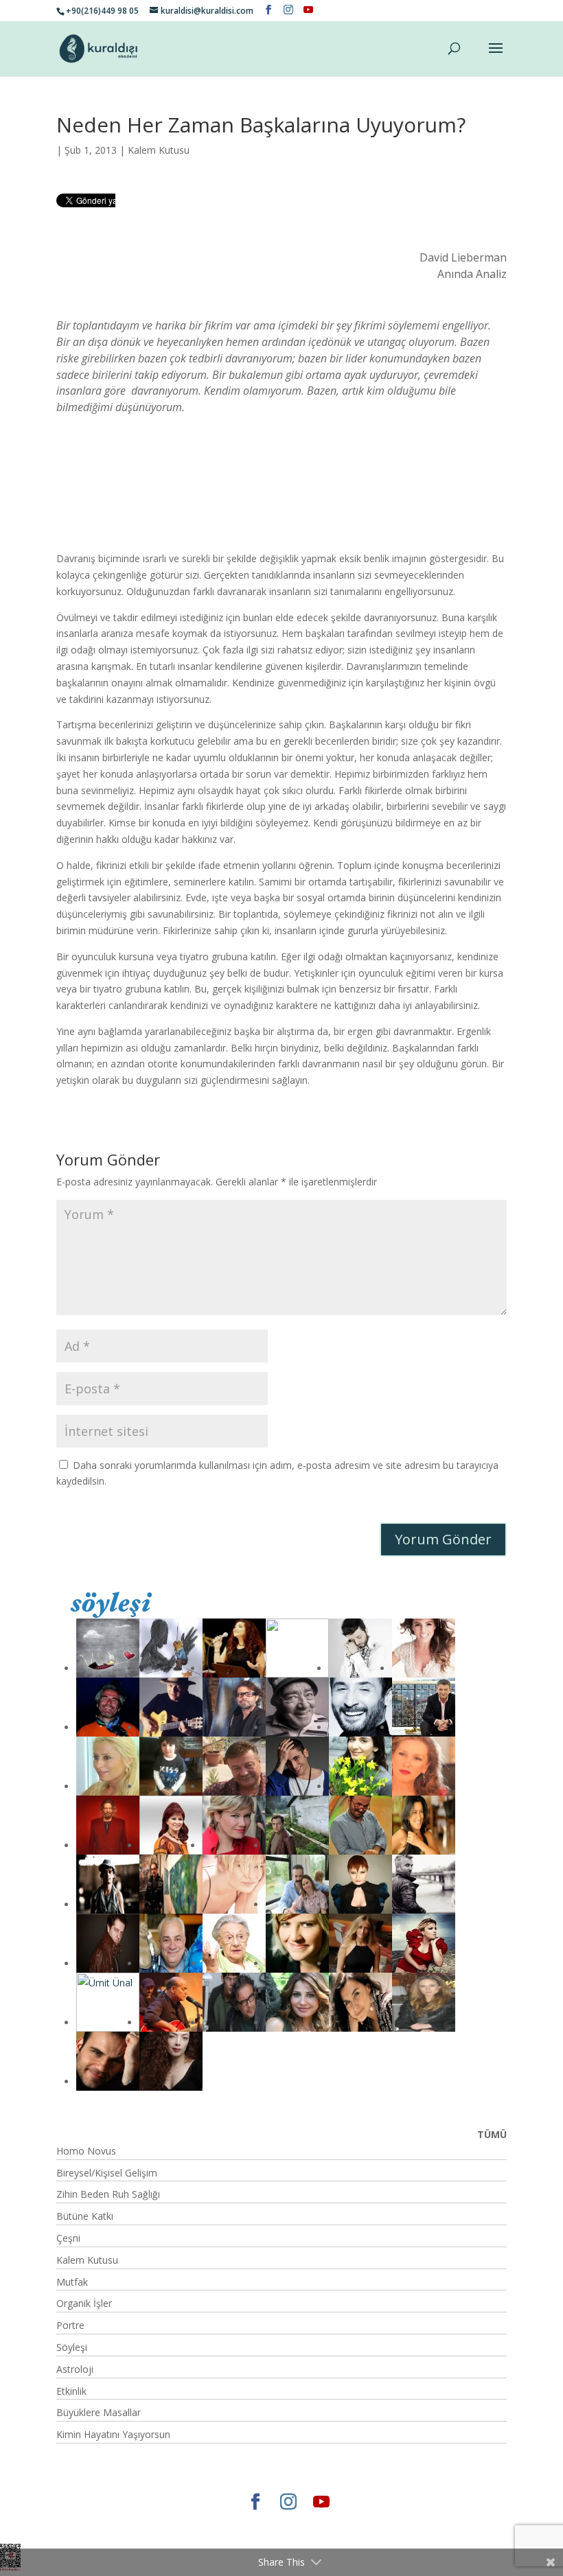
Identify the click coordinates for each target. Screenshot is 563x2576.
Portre (70, 2325)
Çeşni (68, 2238)
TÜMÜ (492, 2134)
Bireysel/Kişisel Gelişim (107, 2173)
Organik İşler (84, 2303)
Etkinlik (71, 2391)
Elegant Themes (170, 2525)
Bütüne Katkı (85, 2216)
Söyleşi (72, 2347)
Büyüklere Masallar (99, 2412)
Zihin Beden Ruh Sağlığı (108, 2194)
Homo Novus (86, 2151)
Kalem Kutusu (159, 150)
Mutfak (72, 2282)
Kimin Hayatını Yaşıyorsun (113, 2434)
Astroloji (75, 2369)
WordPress (345, 2525)
